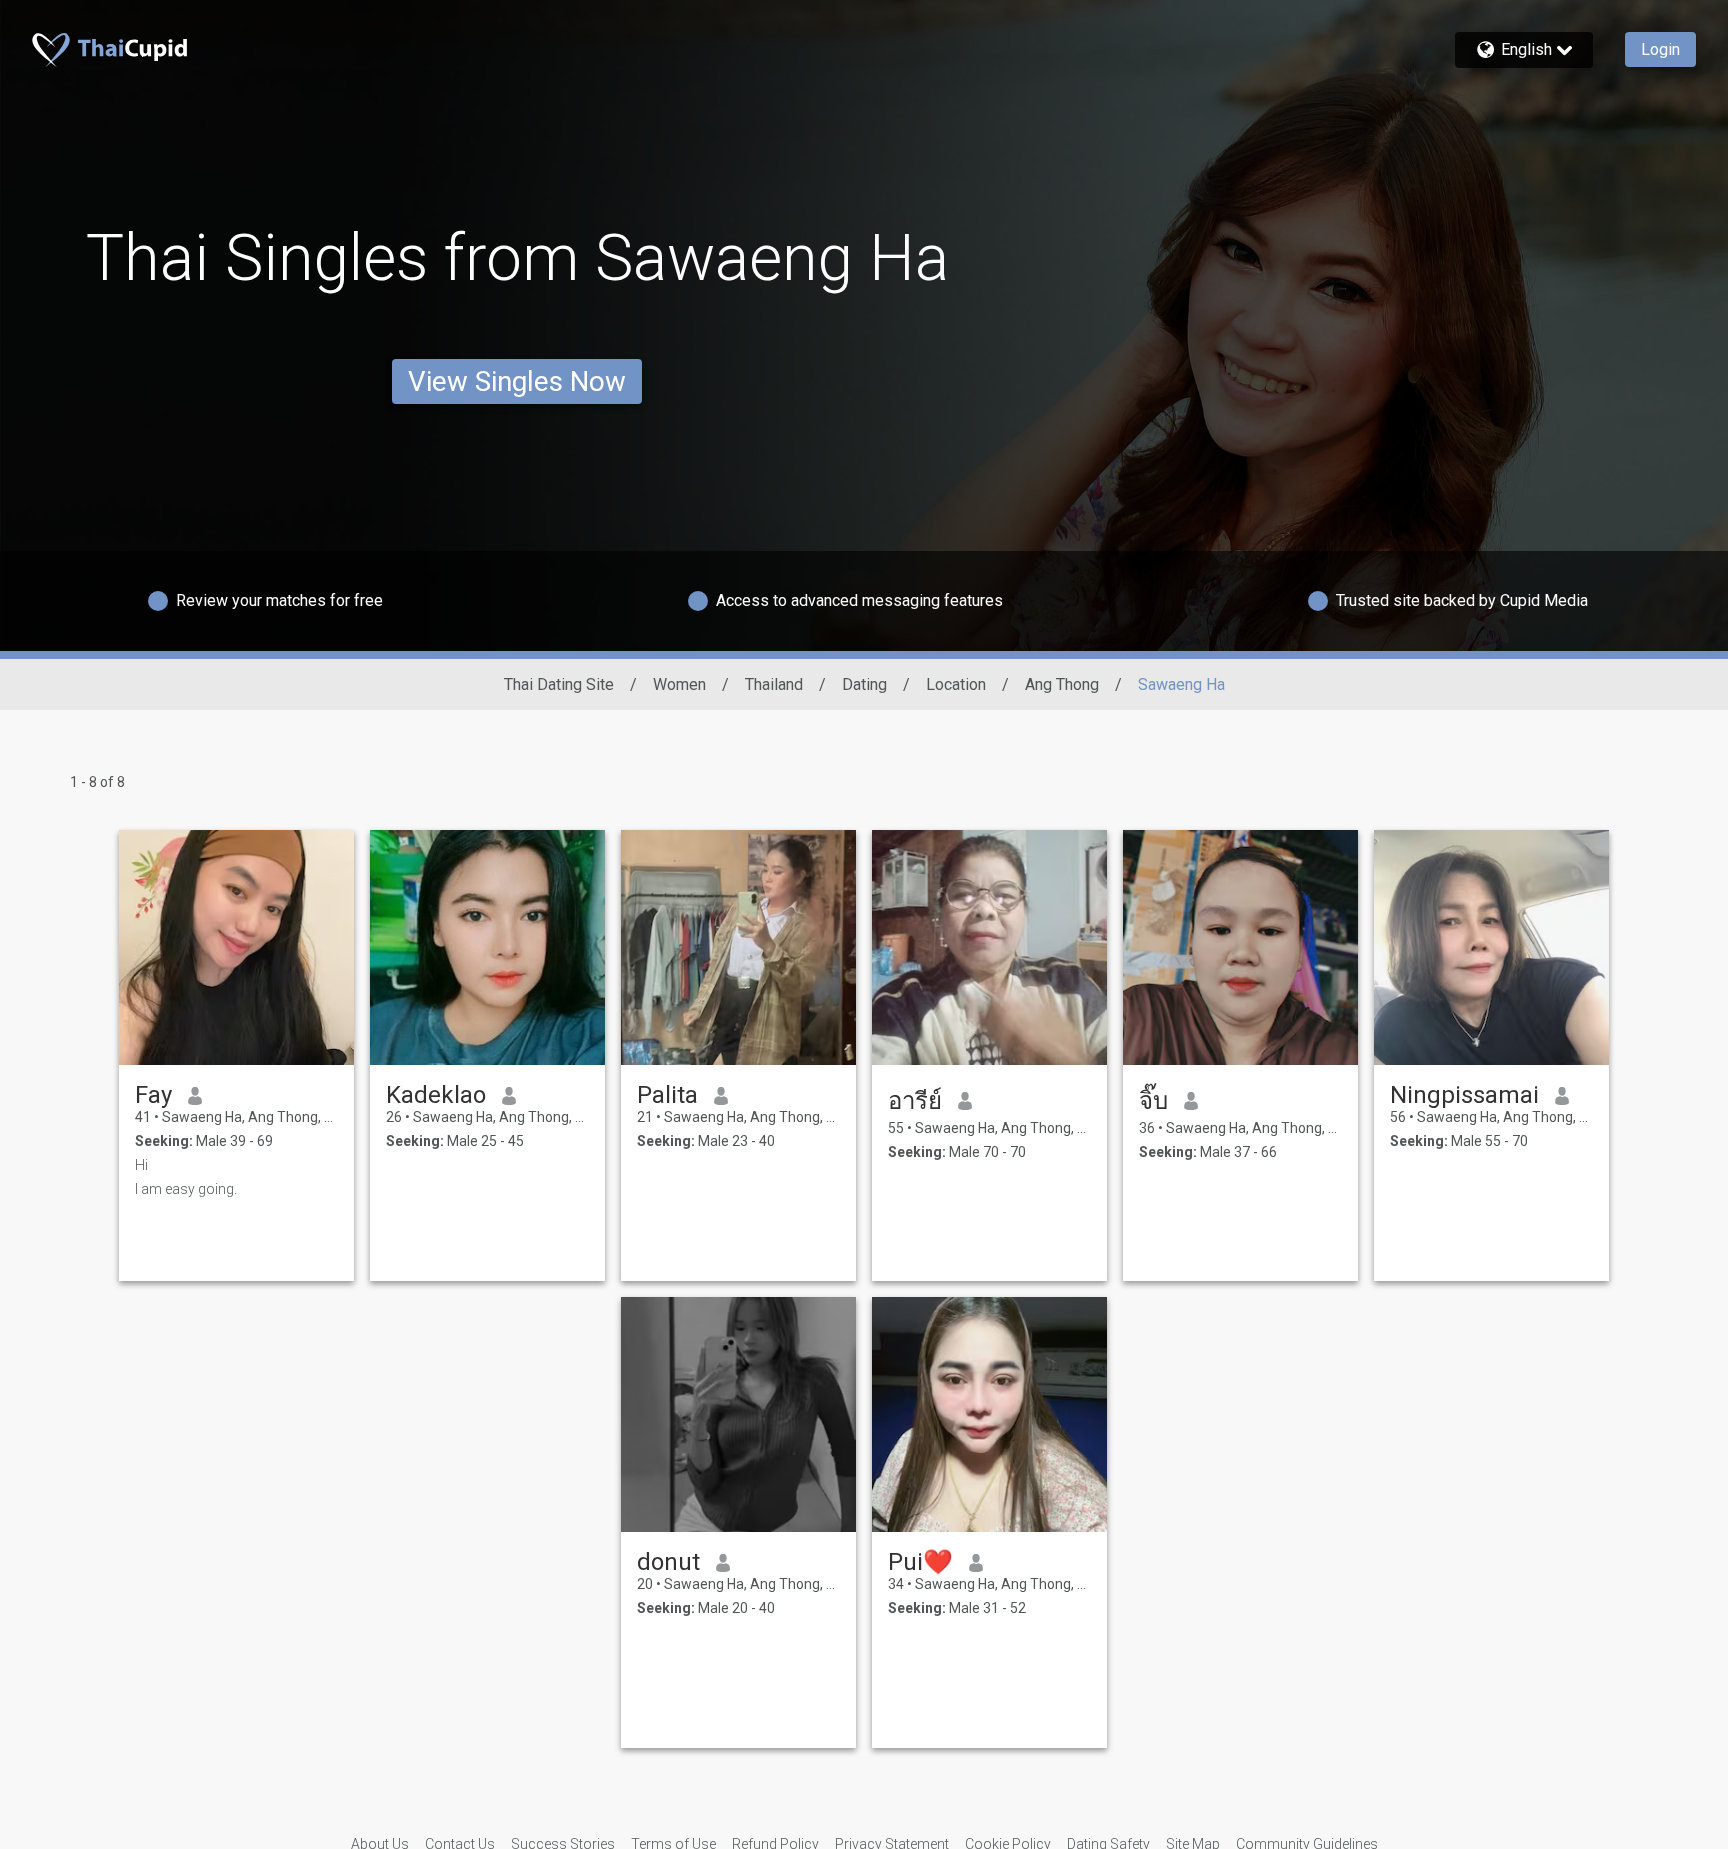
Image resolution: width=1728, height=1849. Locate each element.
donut (668, 1562)
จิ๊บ (1153, 1101)
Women (679, 684)
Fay (153, 1095)
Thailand (774, 684)
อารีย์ (915, 1101)
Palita (667, 1095)
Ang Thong (1062, 684)
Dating (864, 684)
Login (1660, 49)
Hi (141, 1165)
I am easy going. (186, 1189)
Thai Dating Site (559, 684)
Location (956, 684)
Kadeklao (436, 1095)
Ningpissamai (1464, 1095)
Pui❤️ (920, 1562)
